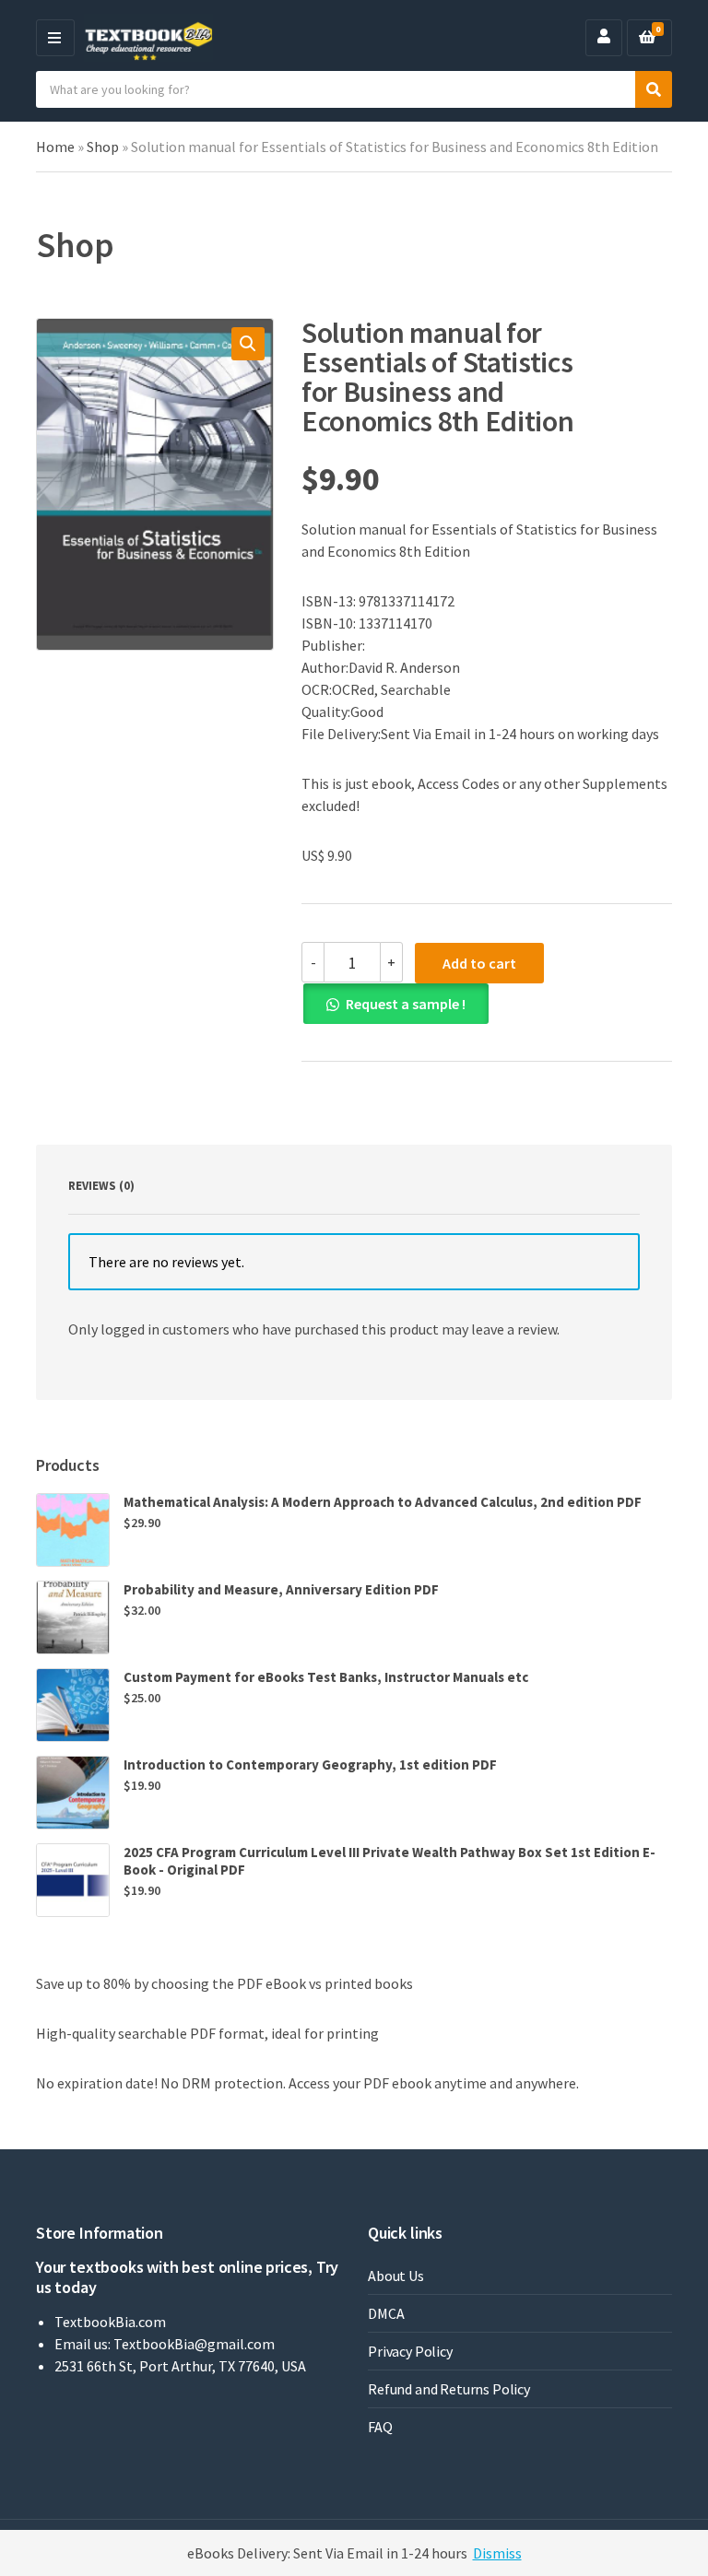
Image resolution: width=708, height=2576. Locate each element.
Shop (103, 147)
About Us (396, 2276)
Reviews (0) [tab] (101, 1186)
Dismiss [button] (497, 2553)
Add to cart (479, 963)
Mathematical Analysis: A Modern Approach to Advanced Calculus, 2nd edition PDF (383, 1502)
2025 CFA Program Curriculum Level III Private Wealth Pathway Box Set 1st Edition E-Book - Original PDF (389, 1861)
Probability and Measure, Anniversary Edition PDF (281, 1589)
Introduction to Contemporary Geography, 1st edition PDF (310, 1764)
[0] (647, 38)
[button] (248, 344)
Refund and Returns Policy (449, 2389)
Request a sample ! (406, 1004)
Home (55, 147)
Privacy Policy (410, 2351)
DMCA (386, 2313)
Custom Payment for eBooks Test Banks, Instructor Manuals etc (326, 1677)
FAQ (380, 2427)
